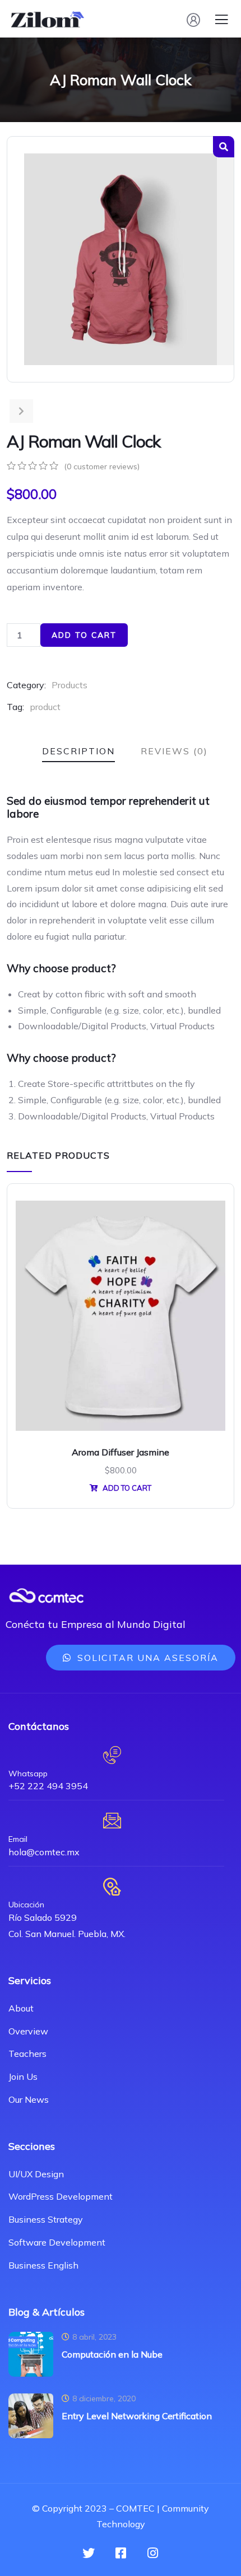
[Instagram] (152, 2553)
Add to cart (84, 635)
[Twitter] (89, 2553)
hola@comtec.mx (44, 1852)
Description (78, 751)
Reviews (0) (174, 751)
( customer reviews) (102, 466)
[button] (141, 1658)
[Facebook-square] (121, 2553)
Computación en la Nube (112, 2354)
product (45, 707)
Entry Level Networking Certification (137, 2416)
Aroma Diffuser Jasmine (121, 1452)
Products (69, 685)
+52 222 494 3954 (48, 1786)
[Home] (46, 1596)
